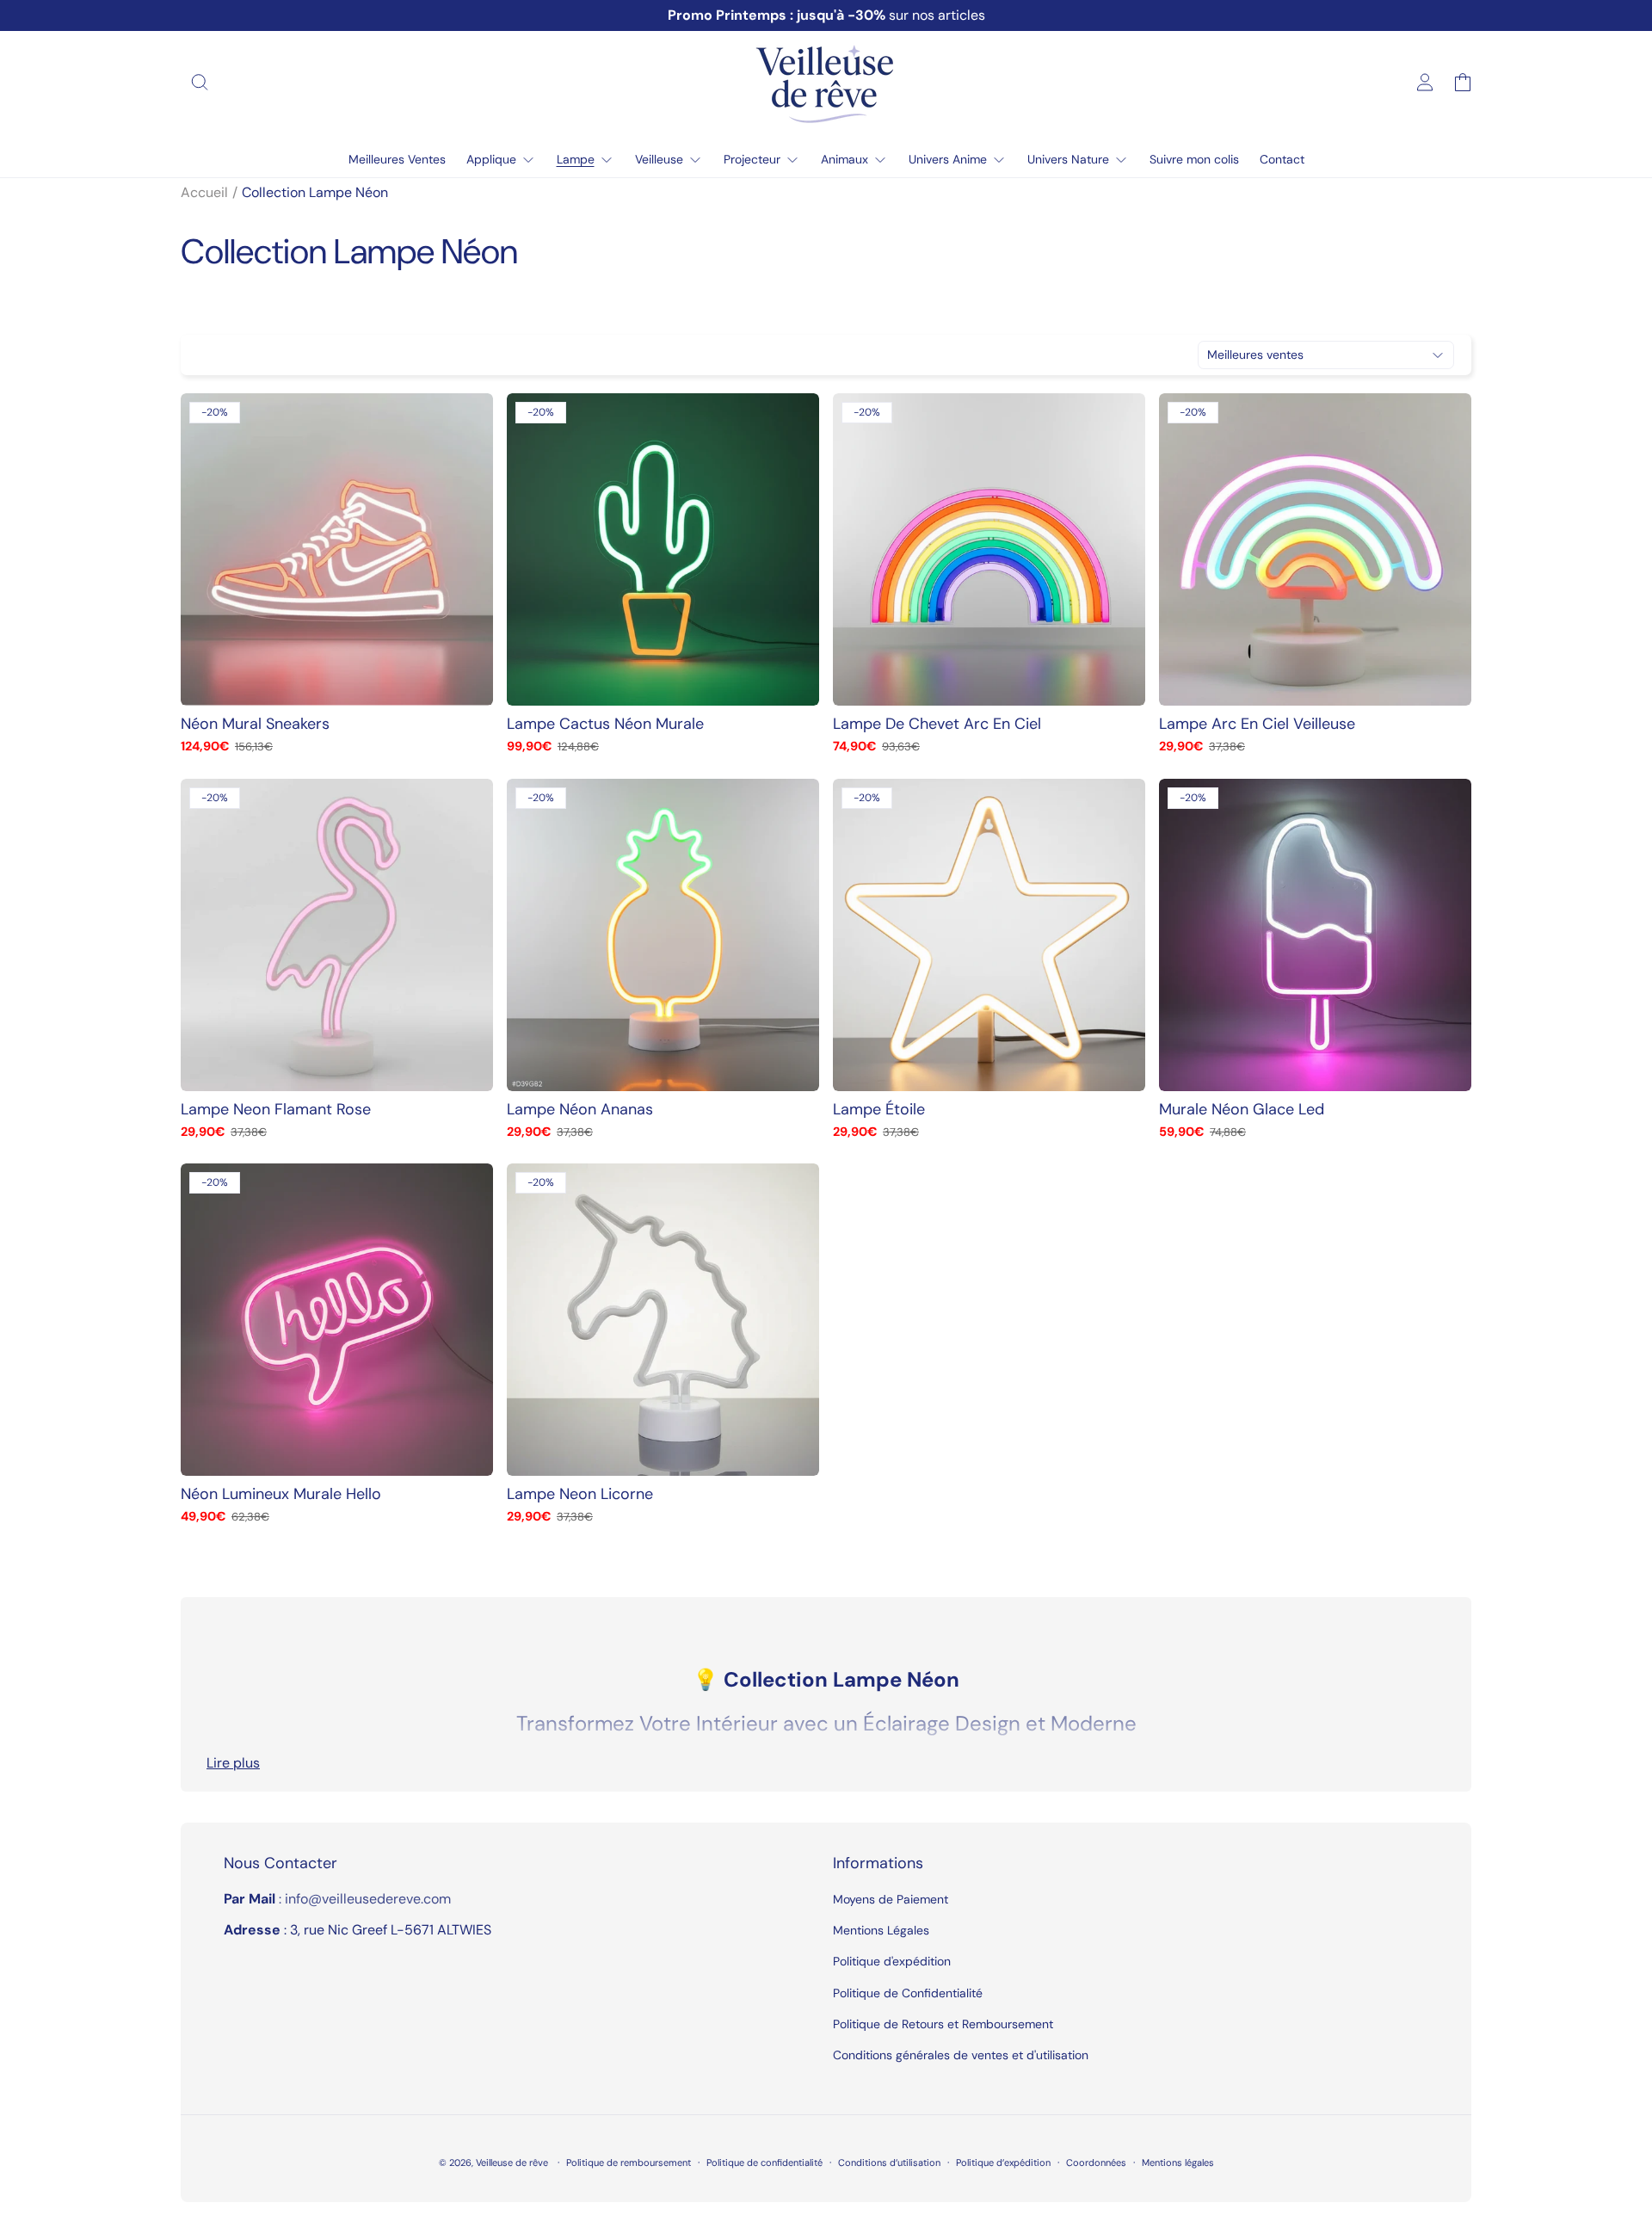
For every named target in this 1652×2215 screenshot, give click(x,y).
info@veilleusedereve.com (368, 1899)
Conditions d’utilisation (889, 2163)
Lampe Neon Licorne (580, 1494)
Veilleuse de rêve (513, 2163)
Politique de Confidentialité (908, 1993)
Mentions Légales (881, 1930)
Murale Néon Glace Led (1242, 1110)
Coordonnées (1096, 2163)
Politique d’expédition (1003, 2163)
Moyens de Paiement (891, 1899)
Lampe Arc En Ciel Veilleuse (1257, 724)
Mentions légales (1178, 2163)
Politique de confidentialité (764, 2163)
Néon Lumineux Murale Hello (281, 1494)
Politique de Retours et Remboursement (943, 2024)
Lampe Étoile (879, 1110)
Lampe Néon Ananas (580, 1110)
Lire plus (233, 1763)
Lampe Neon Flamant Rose (276, 1110)
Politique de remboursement (629, 2163)
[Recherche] (200, 83)
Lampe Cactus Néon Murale (605, 724)
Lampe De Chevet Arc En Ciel (937, 724)
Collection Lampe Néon (315, 192)
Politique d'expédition (892, 1961)
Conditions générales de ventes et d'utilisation (961, 2055)
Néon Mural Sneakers (255, 724)
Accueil (204, 192)
